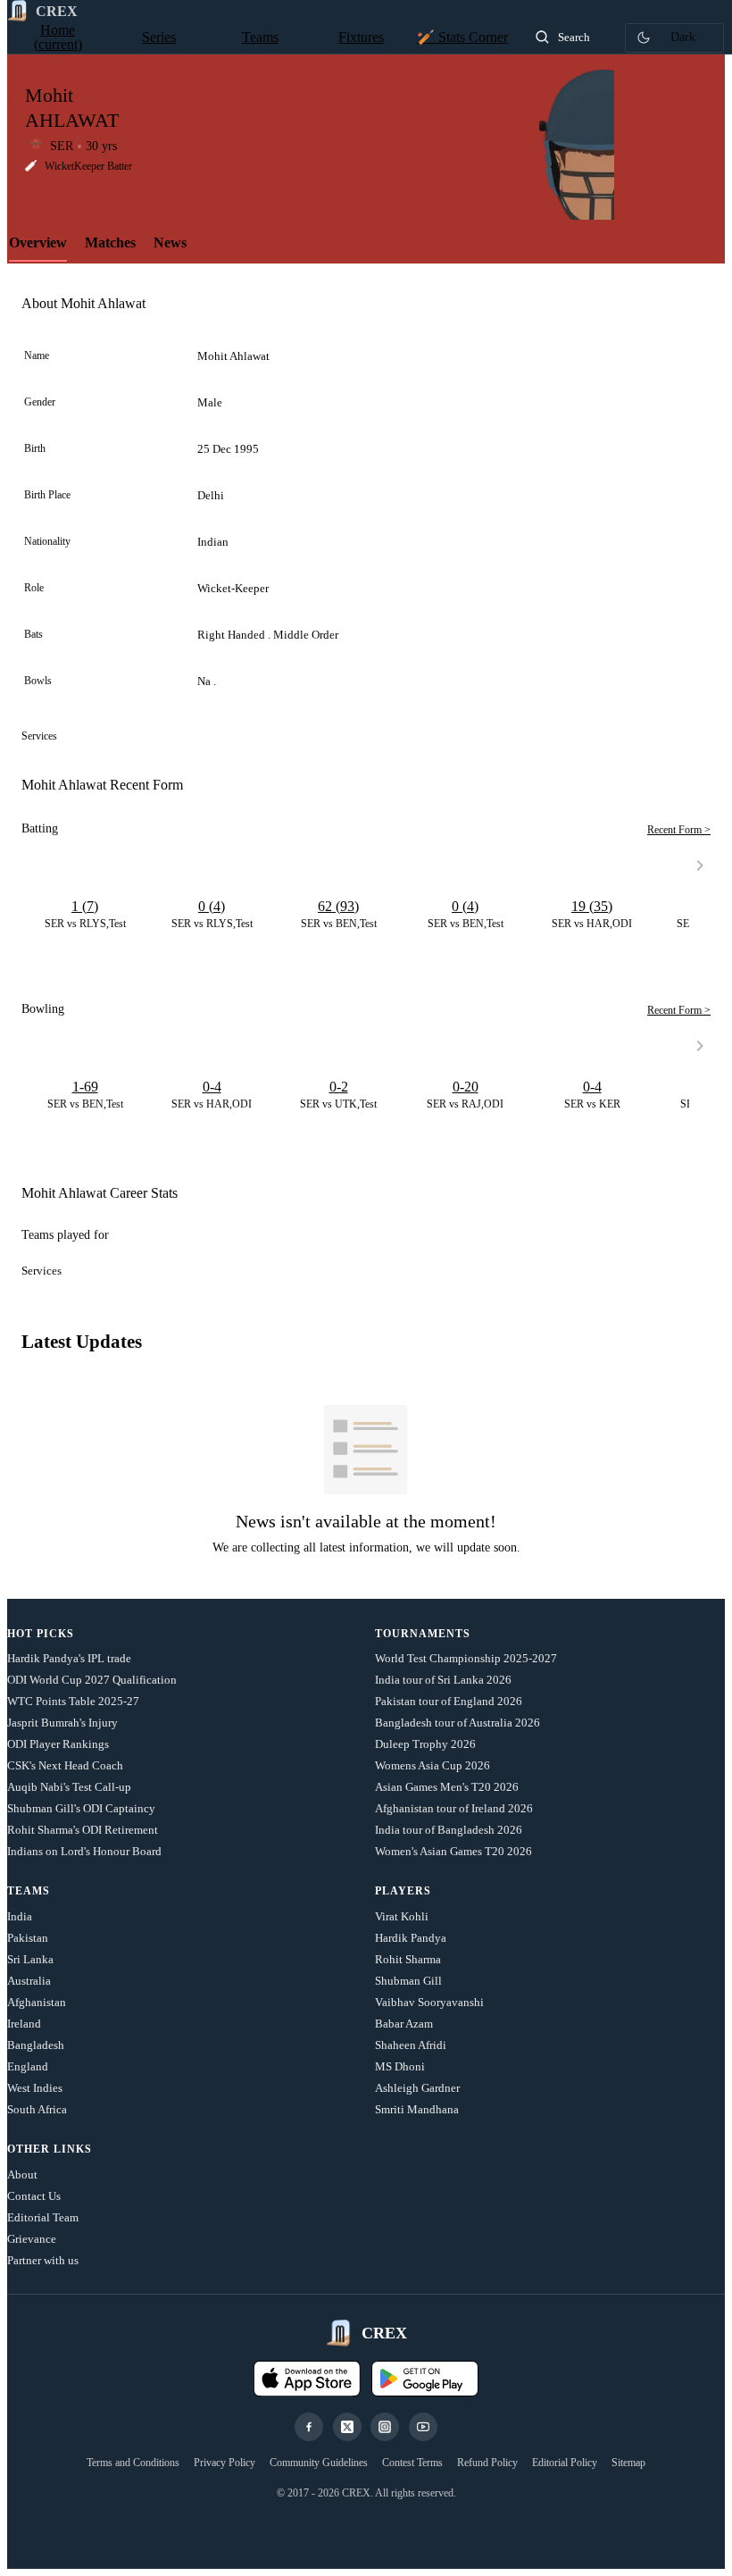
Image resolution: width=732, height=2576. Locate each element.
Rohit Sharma (408, 1959)
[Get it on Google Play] (425, 2379)
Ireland (24, 2024)
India (20, 1916)
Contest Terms (412, 2463)
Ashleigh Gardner (417, 2088)
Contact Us (34, 2196)
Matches (110, 243)
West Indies (35, 2088)
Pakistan (28, 1938)
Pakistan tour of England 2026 (449, 1701)
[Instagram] (385, 2427)
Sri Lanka (30, 1959)
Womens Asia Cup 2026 (433, 1765)
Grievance (32, 2239)
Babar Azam (404, 2024)
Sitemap (628, 2463)
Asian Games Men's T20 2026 (447, 1787)
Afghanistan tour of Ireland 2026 (454, 1808)
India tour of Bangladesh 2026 (449, 1830)
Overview (38, 243)
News (170, 243)
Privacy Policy (225, 2463)
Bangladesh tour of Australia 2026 (457, 1723)
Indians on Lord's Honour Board (84, 1851)
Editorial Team (43, 2217)
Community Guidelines (319, 2463)
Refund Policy (487, 2463)
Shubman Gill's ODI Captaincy (81, 1808)
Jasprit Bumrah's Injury (62, 1723)
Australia (29, 1981)
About (22, 2175)
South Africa (37, 2109)
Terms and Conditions (133, 2463)
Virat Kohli (402, 1916)
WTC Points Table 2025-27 (73, 1701)
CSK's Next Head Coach (65, 1765)
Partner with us (43, 2260)
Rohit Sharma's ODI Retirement (83, 1830)
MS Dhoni (400, 2066)
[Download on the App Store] (307, 2379)
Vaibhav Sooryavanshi (429, 2002)
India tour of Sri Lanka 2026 (443, 1680)
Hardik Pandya (411, 1938)
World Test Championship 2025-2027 (466, 1658)
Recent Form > (679, 830)
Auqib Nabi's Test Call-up (69, 1787)
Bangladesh (36, 2045)
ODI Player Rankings (58, 1744)
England (28, 2066)
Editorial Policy (565, 2463)
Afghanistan (37, 2002)
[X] (347, 2427)
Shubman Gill (408, 1981)
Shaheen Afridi (411, 2045)
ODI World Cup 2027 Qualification (92, 1680)
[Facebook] (309, 2427)
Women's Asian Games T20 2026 (453, 1851)
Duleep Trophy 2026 (425, 1744)
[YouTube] (423, 2427)
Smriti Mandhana (417, 2109)
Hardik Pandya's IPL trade (69, 1658)
